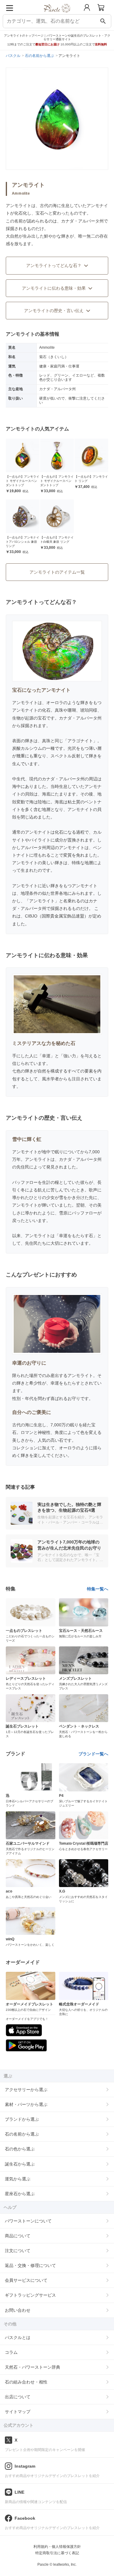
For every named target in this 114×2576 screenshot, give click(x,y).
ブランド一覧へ (93, 1754)
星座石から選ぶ (20, 2194)
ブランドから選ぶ (22, 2119)
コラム (11, 2352)
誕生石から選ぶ (20, 2164)
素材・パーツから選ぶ (26, 2104)
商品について (18, 2236)
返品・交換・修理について (30, 2265)
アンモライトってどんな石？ (54, 265)
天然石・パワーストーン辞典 (33, 2367)
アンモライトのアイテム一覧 (57, 572)
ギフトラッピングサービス (30, 2295)
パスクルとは (18, 2337)
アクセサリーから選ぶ (26, 2090)
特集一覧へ (98, 1589)
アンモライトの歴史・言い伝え (54, 311)
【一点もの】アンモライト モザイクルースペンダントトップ (22, 481)
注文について (18, 2251)
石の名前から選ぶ (22, 2134)
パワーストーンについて (28, 2221)
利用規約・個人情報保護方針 (57, 2547)
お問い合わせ (18, 2310)
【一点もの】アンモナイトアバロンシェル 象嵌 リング (22, 542)
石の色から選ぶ (20, 2149)
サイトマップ (18, 2412)
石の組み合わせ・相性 (26, 2382)
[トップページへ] (57, 15)
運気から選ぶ (18, 2179)
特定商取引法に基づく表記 (57, 2553)
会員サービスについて (26, 2280)
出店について (18, 2397)
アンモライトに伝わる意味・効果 (54, 288)
